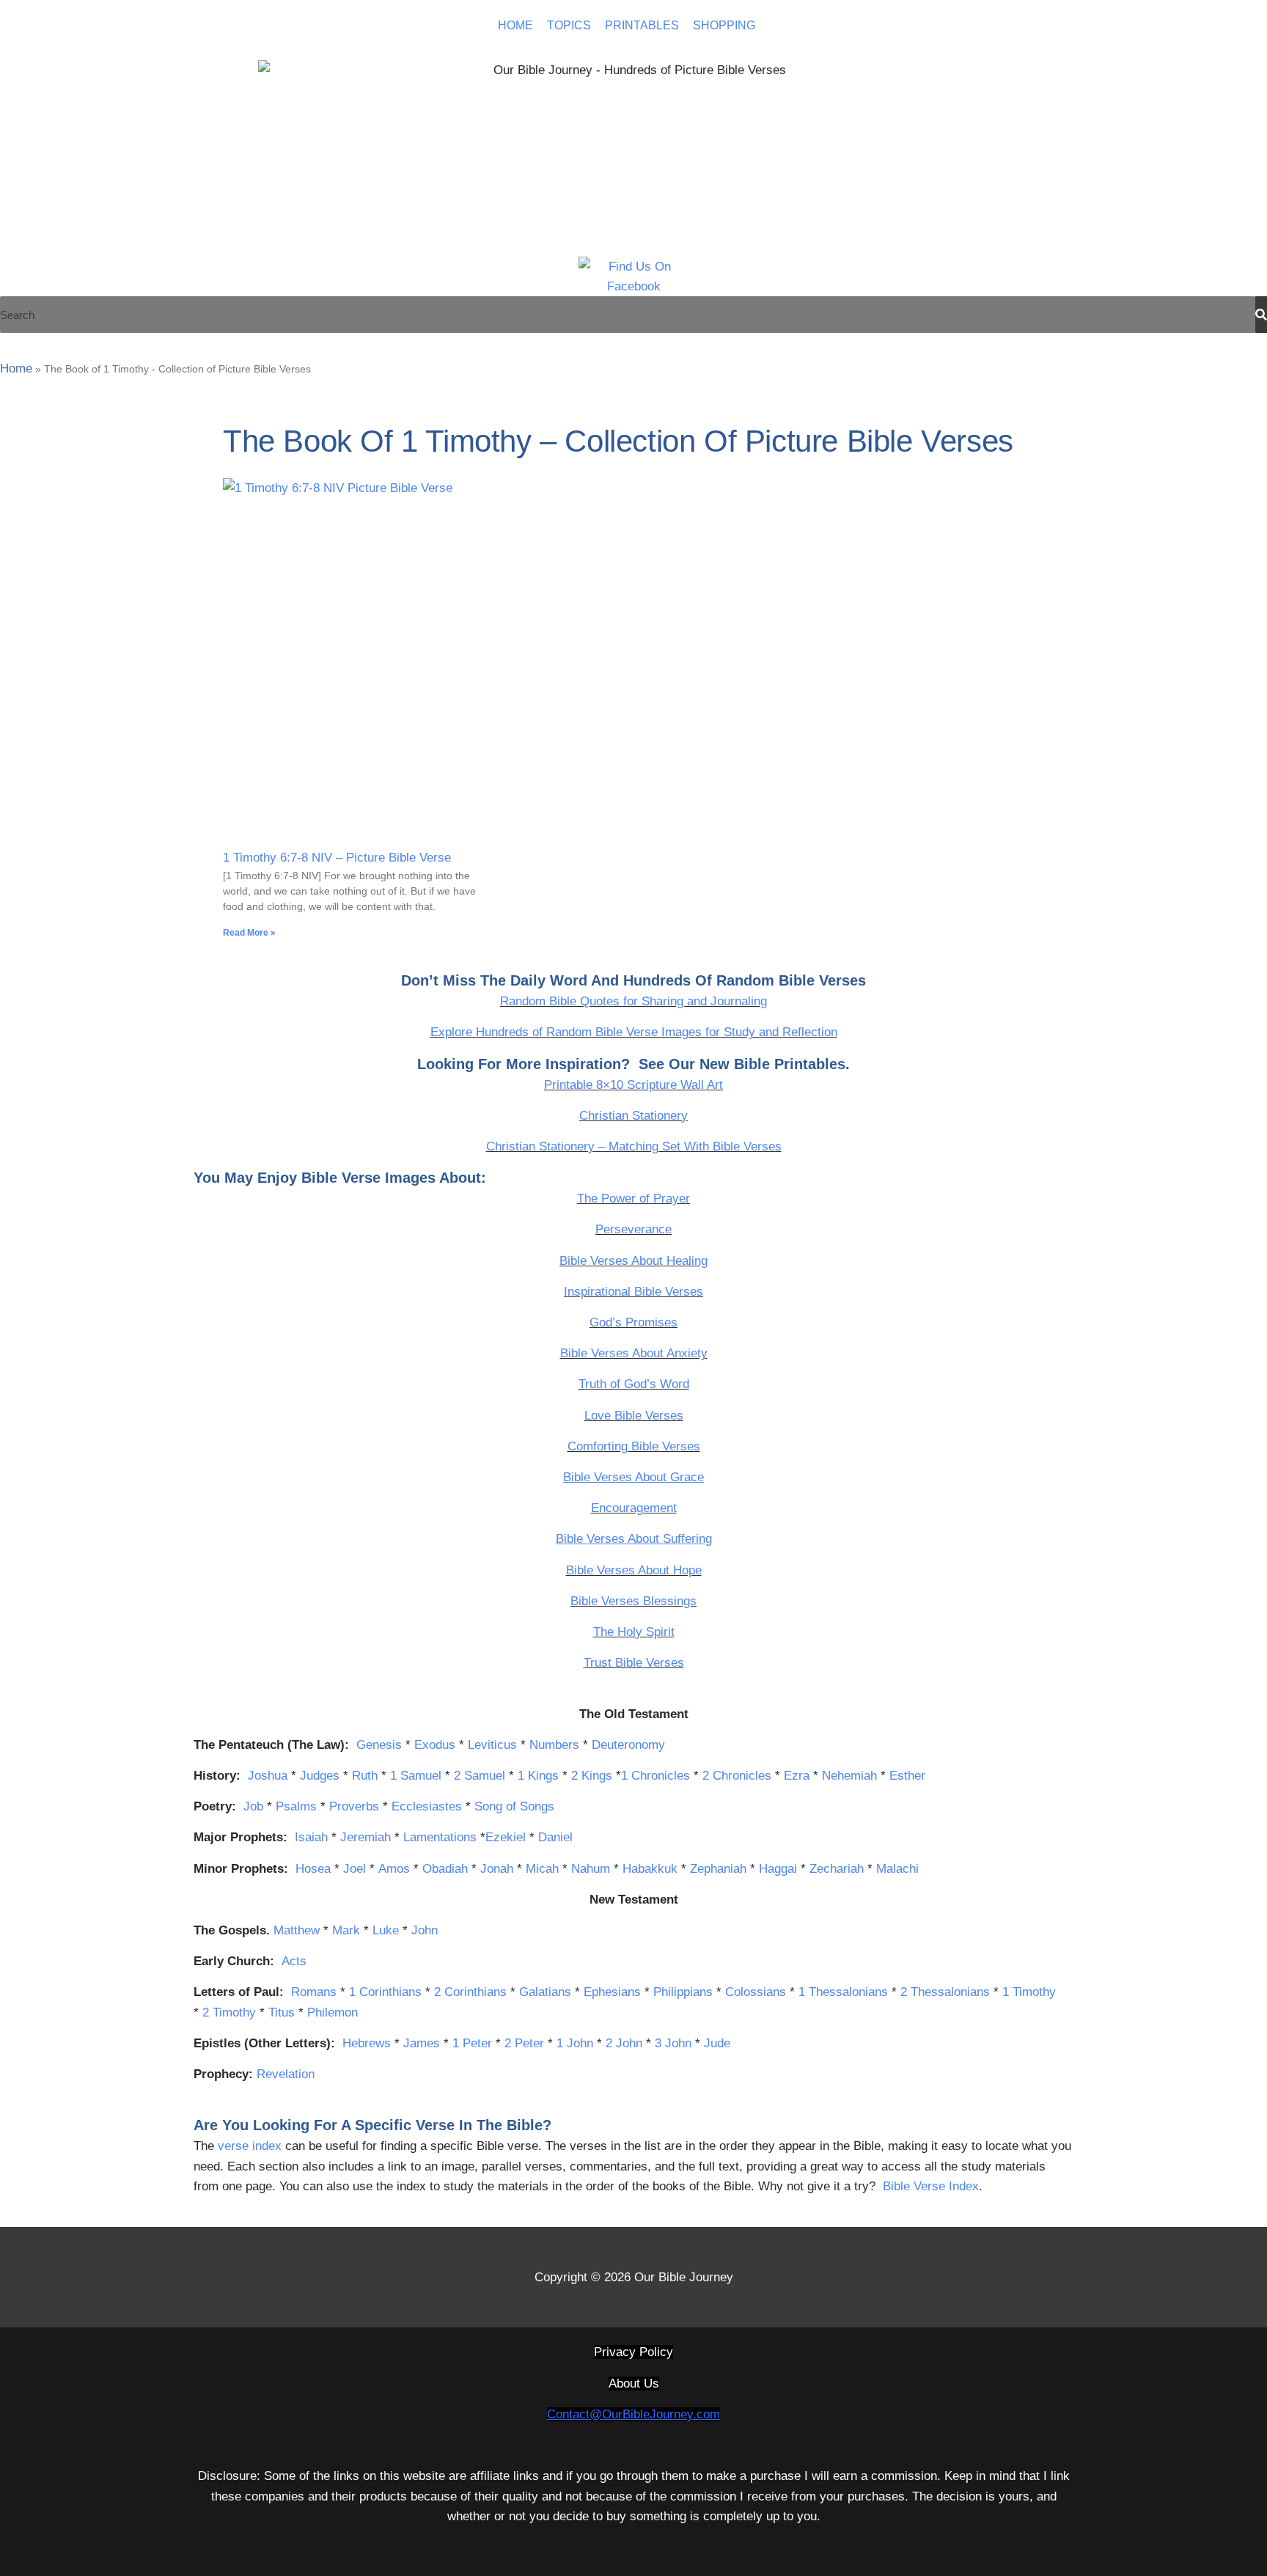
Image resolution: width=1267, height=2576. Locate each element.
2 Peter (524, 2043)
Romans (314, 1992)
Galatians (545, 1992)
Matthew (297, 1930)
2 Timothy (229, 2012)
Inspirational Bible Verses (633, 1292)
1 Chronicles (655, 1776)
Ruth (365, 1776)
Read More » (249, 933)
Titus (282, 2012)
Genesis (379, 1745)
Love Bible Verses (634, 1416)
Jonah (497, 1869)
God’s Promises (633, 1322)
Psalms (296, 1806)
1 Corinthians (385, 1992)
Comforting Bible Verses (634, 1446)
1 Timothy (1029, 1992)
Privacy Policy (633, 2352)
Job (253, 1806)
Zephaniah (718, 1869)
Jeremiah (366, 1837)
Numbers (554, 1745)
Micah (542, 1869)
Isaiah (311, 1837)
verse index (250, 2146)
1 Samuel (416, 1776)
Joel (355, 1869)
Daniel (555, 1837)
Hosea (313, 1869)
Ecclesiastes (427, 1806)
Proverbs (354, 1806)
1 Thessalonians (843, 1992)
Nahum (591, 1869)
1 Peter (472, 2043)
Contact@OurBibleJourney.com (633, 2414)
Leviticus (492, 1745)
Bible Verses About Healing (633, 1261)
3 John (673, 2043)
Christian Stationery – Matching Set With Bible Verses (634, 1146)
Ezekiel (506, 1837)
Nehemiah (849, 1776)
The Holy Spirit (634, 1632)
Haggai (778, 1869)
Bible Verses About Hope (634, 1570)
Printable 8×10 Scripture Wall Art (633, 1085)
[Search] (1261, 315)
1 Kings (538, 1776)
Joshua (268, 1776)
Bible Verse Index (931, 2186)
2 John (624, 2043)
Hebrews (367, 2043)
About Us (634, 2384)
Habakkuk (650, 1869)
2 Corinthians (470, 1992)
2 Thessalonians (945, 1992)
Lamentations (440, 1837)
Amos (394, 1869)
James (422, 2043)
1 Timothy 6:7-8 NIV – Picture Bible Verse (337, 858)
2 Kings (592, 1776)
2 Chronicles (737, 1776)
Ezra (797, 1776)
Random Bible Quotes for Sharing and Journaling (633, 1001)
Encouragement (634, 1508)
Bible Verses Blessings (633, 1601)
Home (16, 368)
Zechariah (837, 1869)
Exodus (435, 1745)
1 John (575, 2043)
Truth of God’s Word (634, 1384)
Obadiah (445, 1869)
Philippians (683, 1992)
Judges (320, 1776)
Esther (907, 1776)
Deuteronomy (628, 1745)
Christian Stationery (633, 1116)
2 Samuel (480, 1776)
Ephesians (612, 1992)
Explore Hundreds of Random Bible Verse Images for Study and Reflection (634, 1032)
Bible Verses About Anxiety (634, 1353)
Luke (386, 1930)
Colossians (756, 1992)
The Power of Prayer (633, 1199)
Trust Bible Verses (634, 1663)
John (425, 1930)
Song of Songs (514, 1806)
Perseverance (633, 1229)
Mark (346, 1930)
